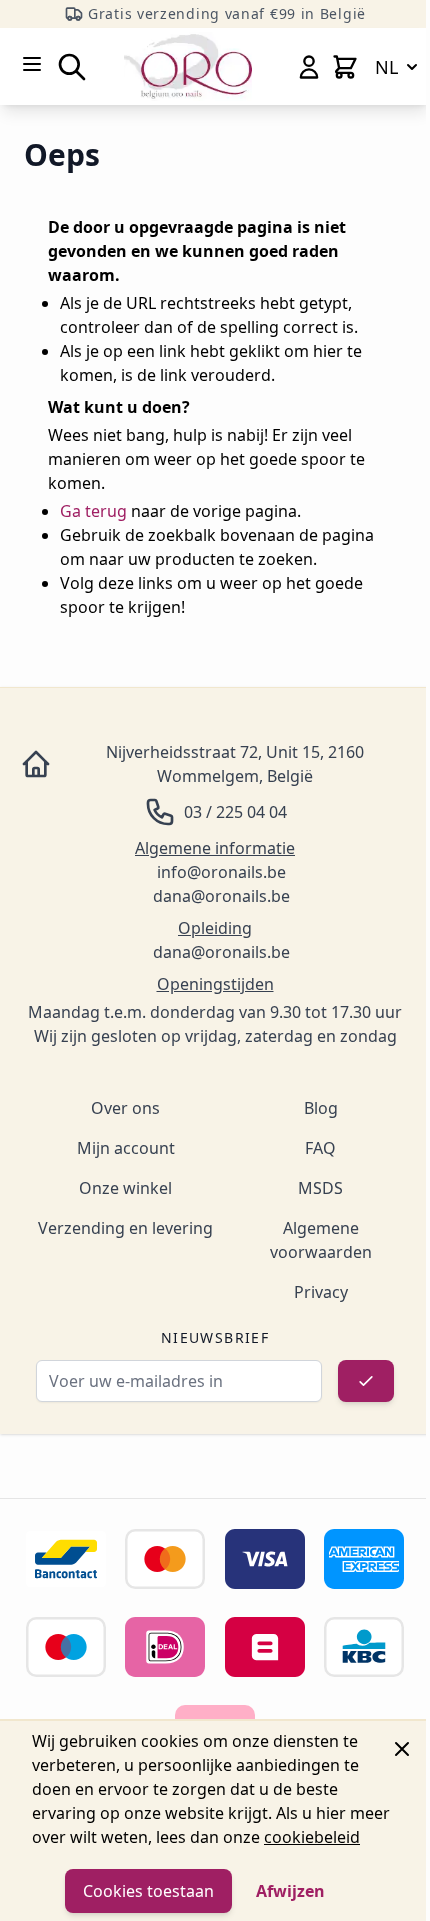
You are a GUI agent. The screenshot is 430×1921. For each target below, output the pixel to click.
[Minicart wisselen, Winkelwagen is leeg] (345, 67)
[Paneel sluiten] (402, 1749)
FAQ (320, 1148)
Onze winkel (125, 1188)
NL (386, 67)
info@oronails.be (221, 872)
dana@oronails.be (221, 896)
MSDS (320, 1188)
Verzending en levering (125, 1228)
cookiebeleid (312, 1837)
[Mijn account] (309, 67)
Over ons (125, 1108)
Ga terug (93, 511)
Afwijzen (290, 1891)
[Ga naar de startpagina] (188, 66)
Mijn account (126, 1148)
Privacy (321, 1292)
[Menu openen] (32, 64)
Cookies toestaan (148, 1891)
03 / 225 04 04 (235, 812)
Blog (321, 1108)
